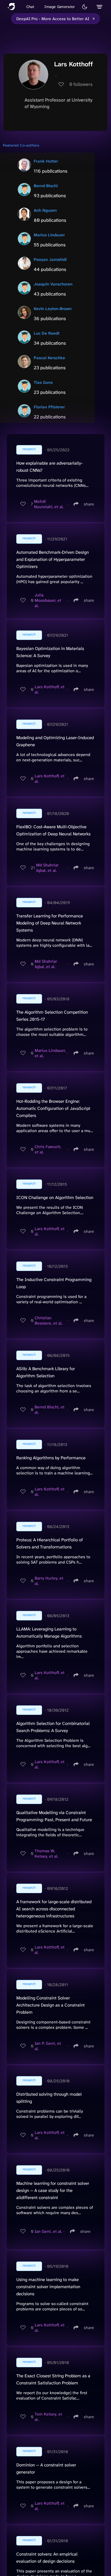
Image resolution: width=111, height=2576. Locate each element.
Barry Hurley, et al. (49, 1581)
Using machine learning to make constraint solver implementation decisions (48, 2287)
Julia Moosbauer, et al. (48, 600)
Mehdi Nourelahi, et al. (49, 504)
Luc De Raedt (47, 333)
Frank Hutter (46, 161)
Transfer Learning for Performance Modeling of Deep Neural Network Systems (50, 923)
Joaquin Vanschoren (53, 284)
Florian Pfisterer (49, 407)
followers (81, 84)
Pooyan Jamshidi (50, 259)
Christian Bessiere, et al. (49, 1320)
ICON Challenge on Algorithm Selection (55, 1198)
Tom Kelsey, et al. (48, 2417)
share (89, 504)
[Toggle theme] (85, 7)
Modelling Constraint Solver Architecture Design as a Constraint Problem (50, 2005)
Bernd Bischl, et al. (50, 1410)
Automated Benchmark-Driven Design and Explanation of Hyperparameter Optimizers (53, 559)
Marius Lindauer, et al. (50, 1053)
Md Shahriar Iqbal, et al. (47, 868)
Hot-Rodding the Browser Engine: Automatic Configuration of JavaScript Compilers (53, 1108)
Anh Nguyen (45, 210)
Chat (30, 7)
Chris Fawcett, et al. (48, 1149)
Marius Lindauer (49, 235)
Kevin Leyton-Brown (53, 309)
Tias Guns (43, 382)
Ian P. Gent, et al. (48, 2046)
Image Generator (60, 7)
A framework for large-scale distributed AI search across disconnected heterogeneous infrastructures (54, 1909)
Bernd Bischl (46, 186)
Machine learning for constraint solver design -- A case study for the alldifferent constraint (53, 2190)
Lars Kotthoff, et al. (50, 689)
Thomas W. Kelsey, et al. (46, 1853)
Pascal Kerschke (49, 358)
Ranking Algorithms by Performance (51, 1458)
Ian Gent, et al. (48, 2231)
